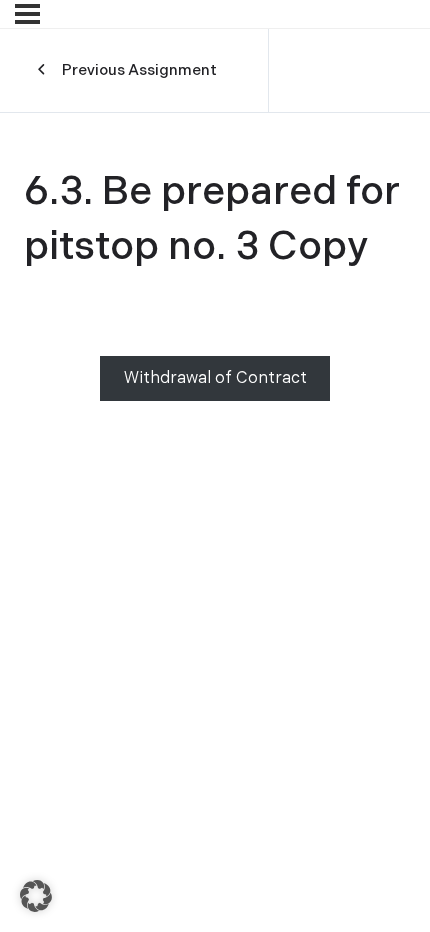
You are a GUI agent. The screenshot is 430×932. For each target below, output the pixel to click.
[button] (36, 896)
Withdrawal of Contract (215, 378)
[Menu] (27, 14)
